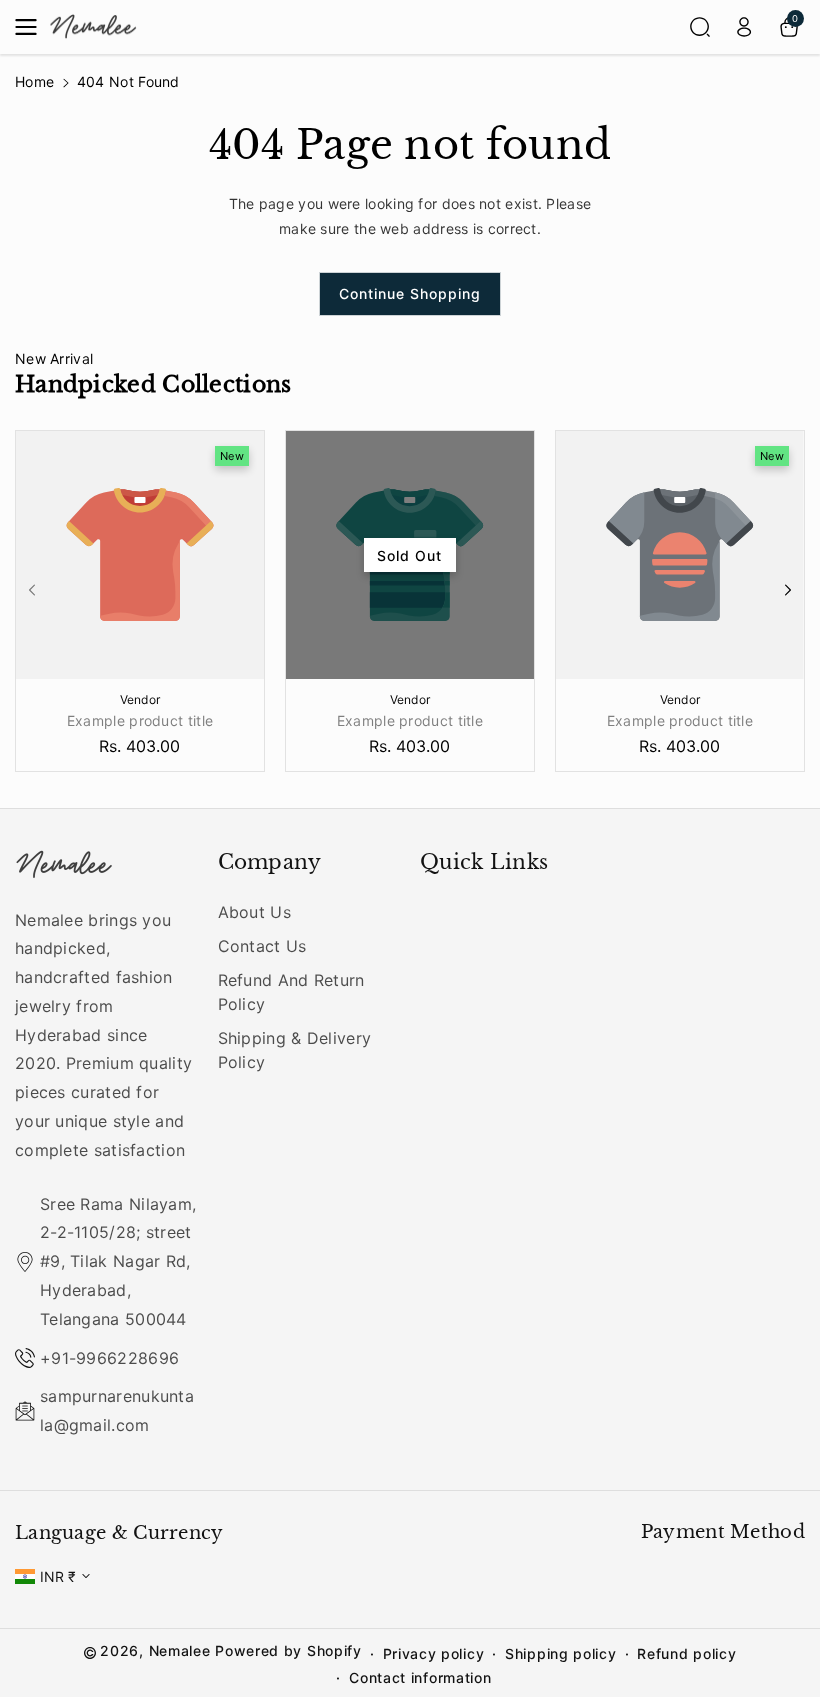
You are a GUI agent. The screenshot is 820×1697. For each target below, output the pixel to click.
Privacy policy (434, 1653)
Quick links (484, 862)
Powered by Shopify (288, 1650)
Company (270, 862)
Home (34, 81)
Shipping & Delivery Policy (295, 1050)
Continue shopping (410, 293)
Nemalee (180, 1650)
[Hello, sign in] (744, 27)
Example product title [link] (140, 720)
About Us (254, 912)
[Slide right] (788, 590)
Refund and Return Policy (291, 992)
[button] (32, 27)
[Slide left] (32, 590)
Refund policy (686, 1653)
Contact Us (262, 946)
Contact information (420, 1677)
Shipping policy (561, 1653)
